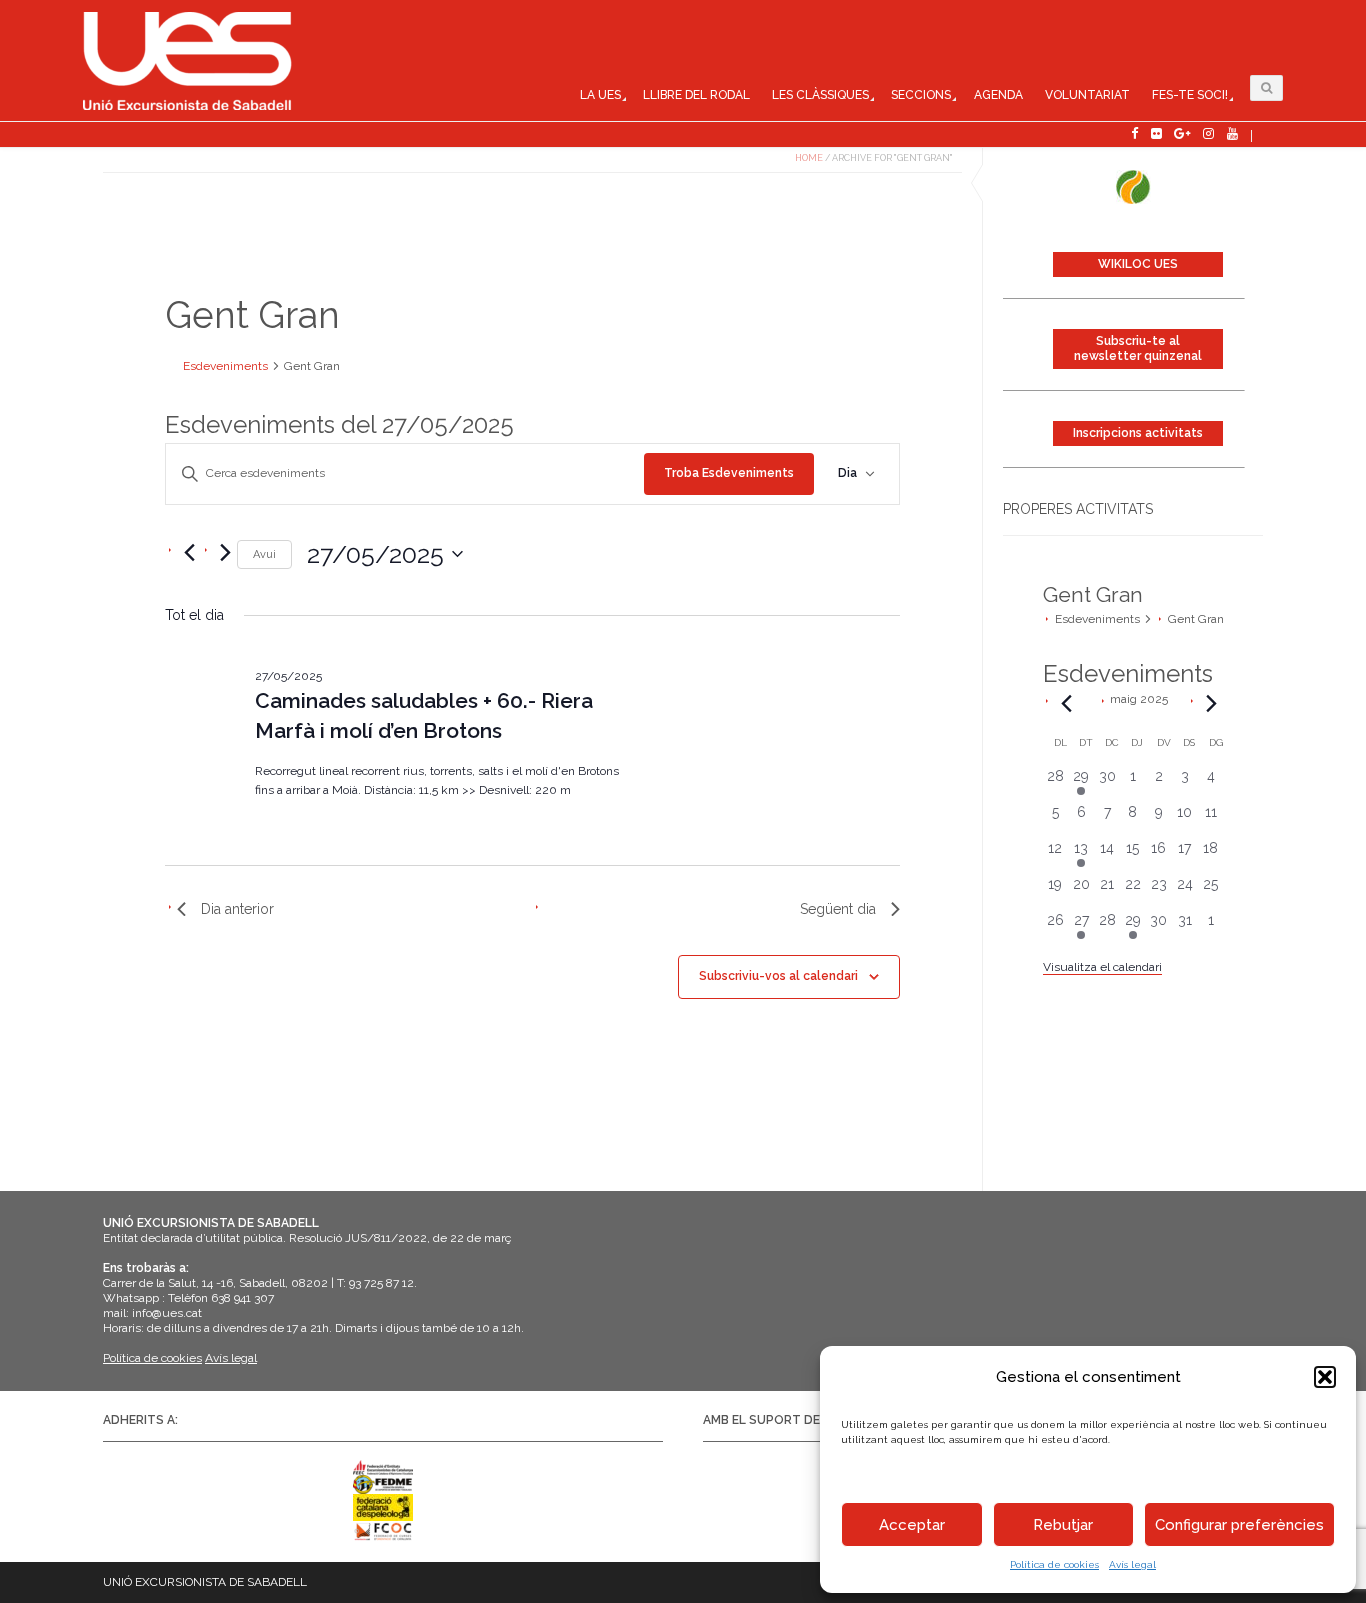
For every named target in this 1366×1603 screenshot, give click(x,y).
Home (809, 158)
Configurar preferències (1239, 1525)
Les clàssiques (820, 95)
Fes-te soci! (1190, 95)
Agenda (998, 95)
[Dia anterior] (189, 553)
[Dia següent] (225, 553)
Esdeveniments (1097, 619)
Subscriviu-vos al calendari (778, 976)
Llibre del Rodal (696, 95)
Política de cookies (1054, 1564)
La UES (600, 95)
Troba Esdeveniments (729, 473)
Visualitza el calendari (1102, 967)
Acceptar (912, 1525)
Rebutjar (1063, 1525)
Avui (264, 554)
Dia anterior (237, 909)
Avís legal (1132, 1564)
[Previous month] (1067, 704)
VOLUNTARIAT (1087, 95)
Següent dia (838, 909)
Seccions (921, 95)
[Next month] (1212, 704)
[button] (1325, 1377)
